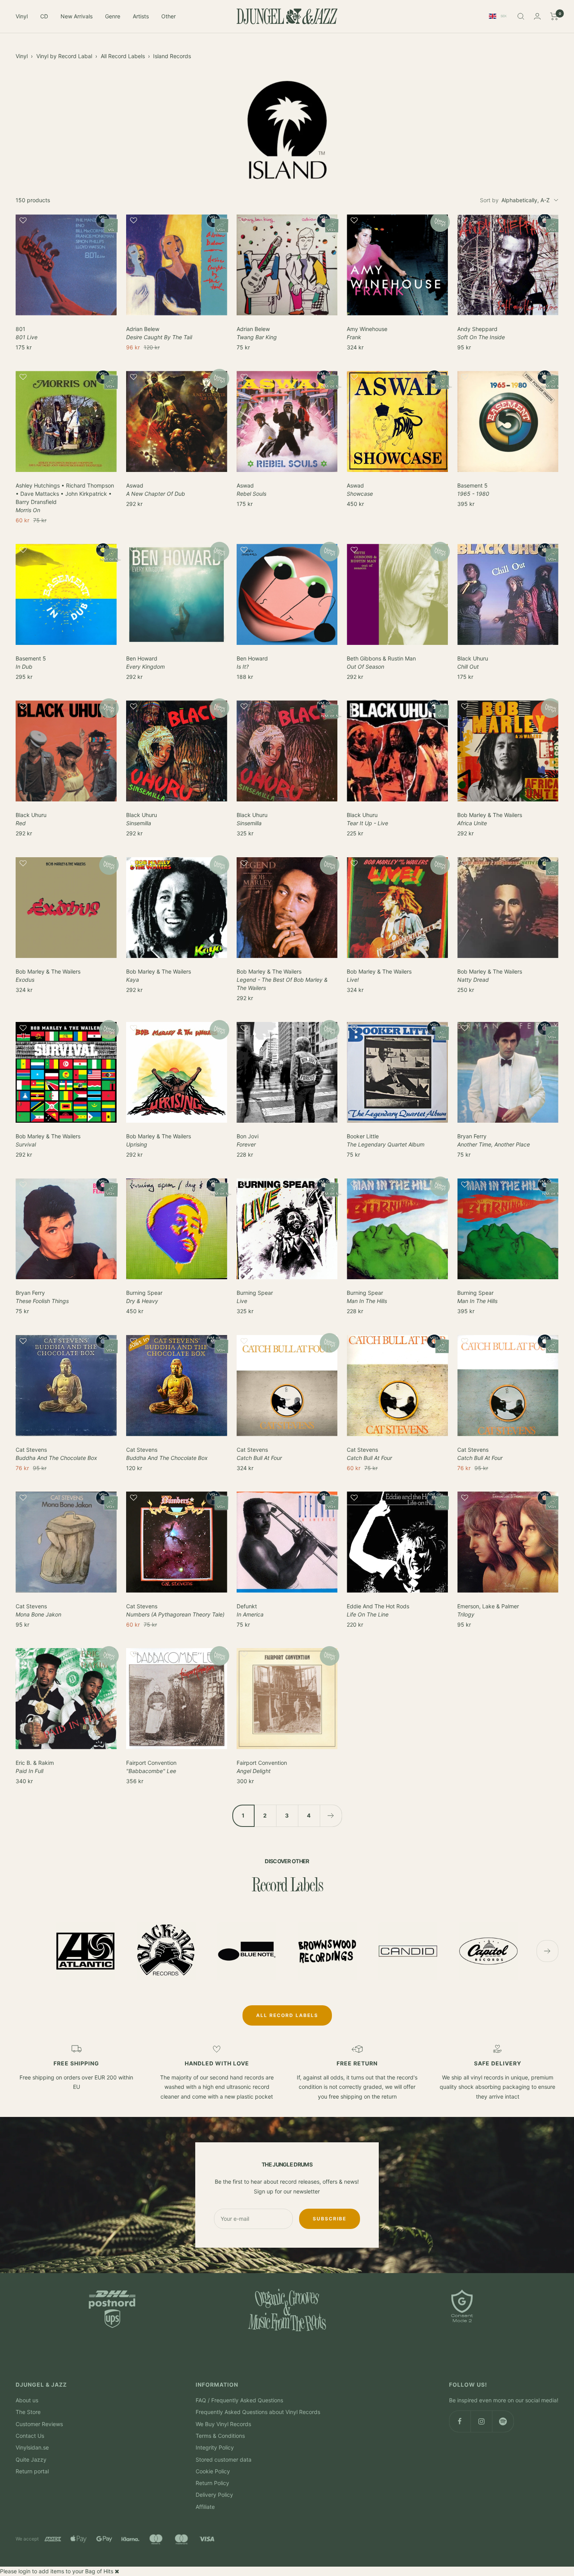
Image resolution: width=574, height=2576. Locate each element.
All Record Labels (123, 56)
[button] (66, 224)
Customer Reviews (39, 2424)
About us (27, 2400)
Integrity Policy (215, 2447)
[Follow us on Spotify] (503, 2421)
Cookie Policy (213, 2471)
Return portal (32, 2471)
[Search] (521, 16)
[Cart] (554, 16)
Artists (141, 16)
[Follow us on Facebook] (460, 2421)
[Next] (331, 1816)
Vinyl (22, 16)
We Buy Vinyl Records (223, 2424)
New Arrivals (77, 16)
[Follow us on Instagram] (481, 2421)
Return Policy (212, 2483)
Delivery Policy (214, 2495)
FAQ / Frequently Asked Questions (239, 2400)
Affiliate (205, 2507)
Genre (113, 16)
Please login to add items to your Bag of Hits (57, 2571)
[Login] (537, 16)
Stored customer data (224, 2459)
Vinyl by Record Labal (64, 56)
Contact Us (30, 2436)
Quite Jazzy (31, 2459)
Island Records (172, 56)
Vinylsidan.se (32, 2447)
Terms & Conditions (220, 2436)
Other (168, 16)
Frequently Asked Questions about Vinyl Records (258, 2412)
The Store (28, 2412)
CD (44, 16)
